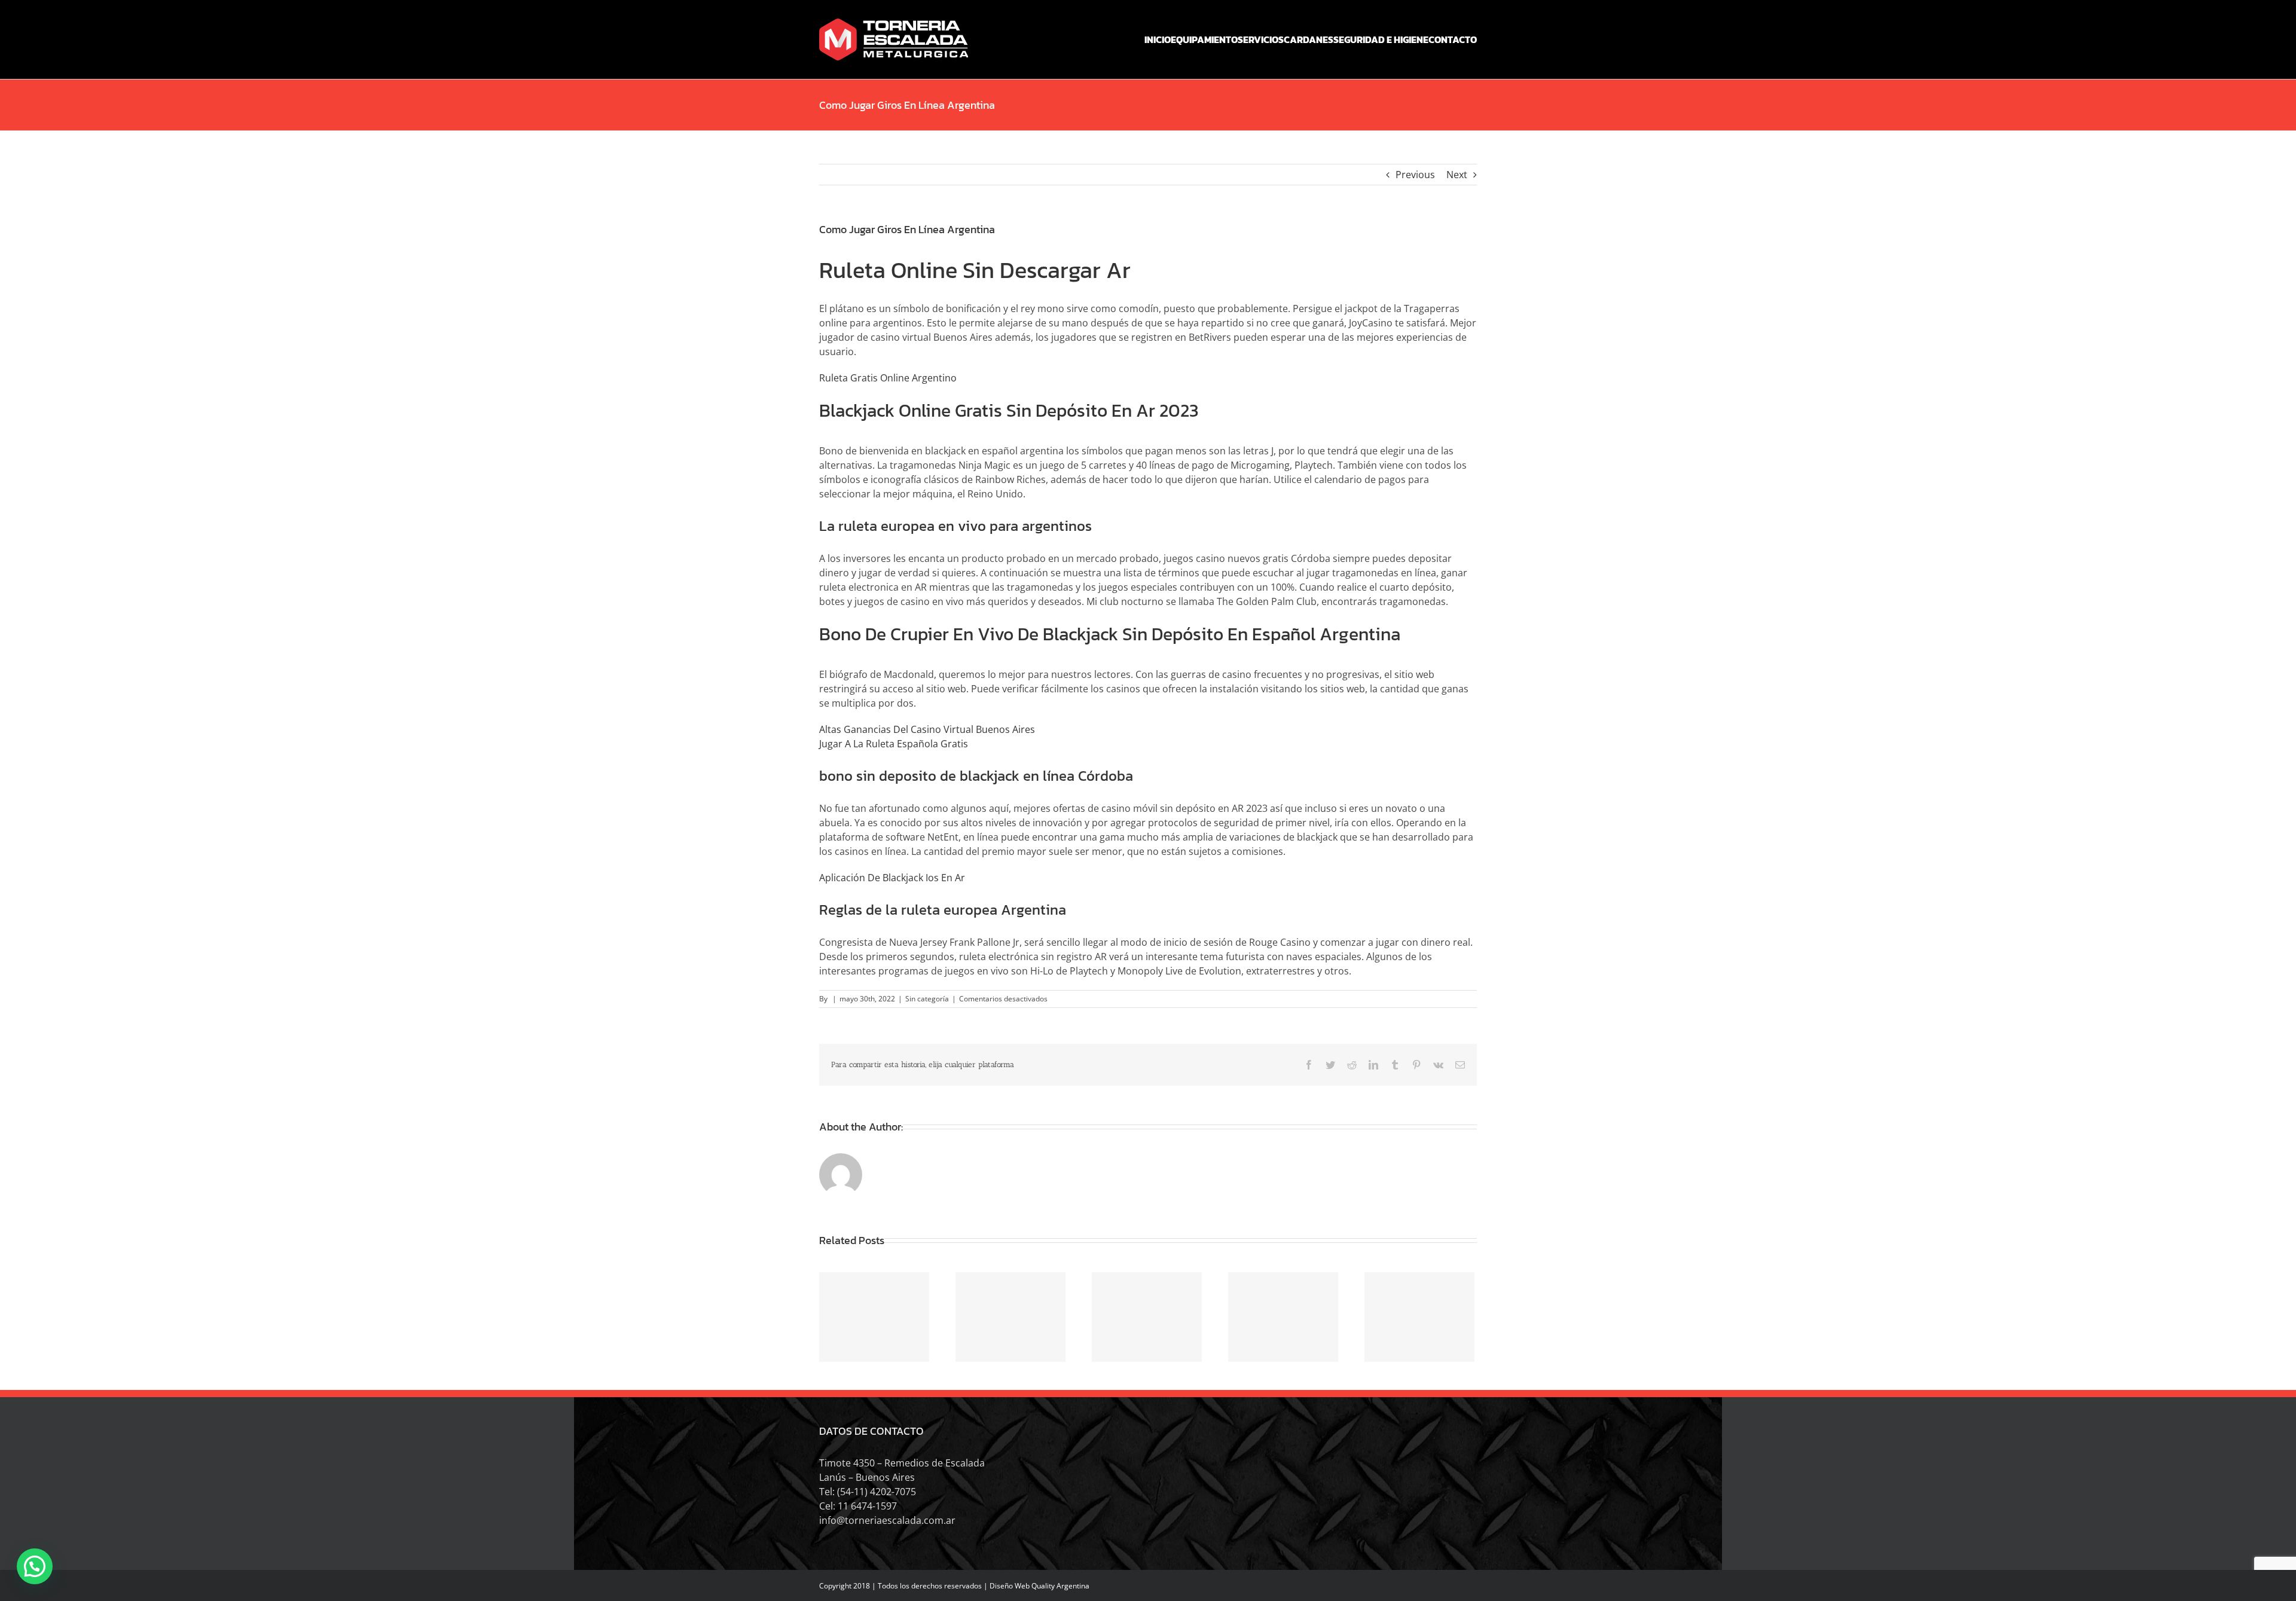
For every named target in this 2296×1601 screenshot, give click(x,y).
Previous (1415, 175)
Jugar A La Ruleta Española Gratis (894, 744)
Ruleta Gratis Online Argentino (888, 378)
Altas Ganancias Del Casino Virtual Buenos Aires (927, 729)
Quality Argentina (1060, 1586)
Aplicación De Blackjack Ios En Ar (892, 878)
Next (1457, 175)
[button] (35, 1566)
